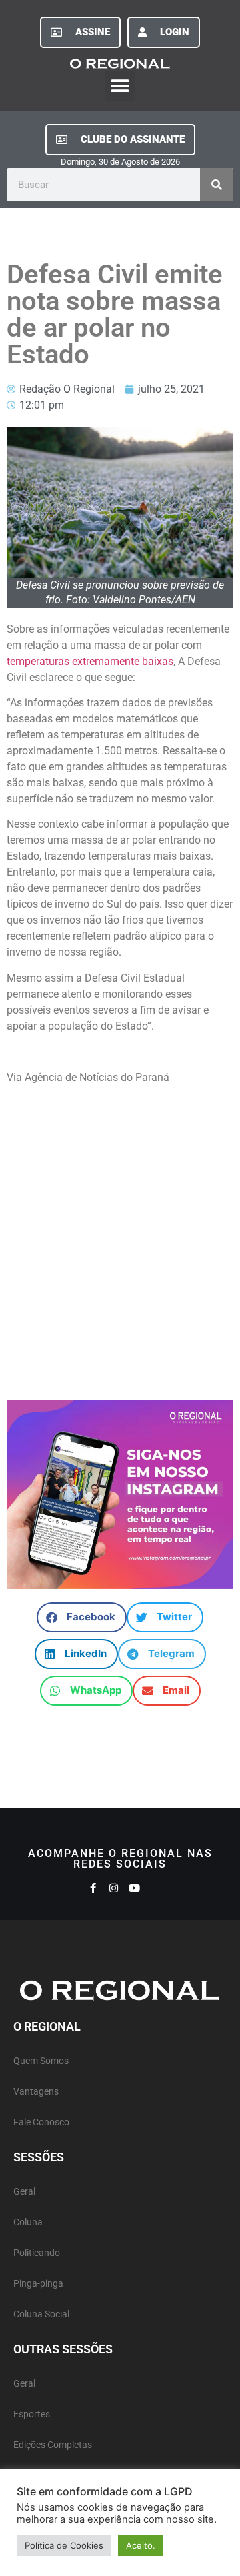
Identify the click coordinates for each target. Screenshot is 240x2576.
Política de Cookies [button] (64, 2545)
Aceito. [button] (141, 2545)
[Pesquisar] (217, 185)
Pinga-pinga (38, 2284)
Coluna (28, 2222)
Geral (24, 2192)
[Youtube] (134, 1888)
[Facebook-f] (93, 1888)
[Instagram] (114, 1888)
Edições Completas (53, 2445)
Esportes (32, 2414)
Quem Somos (41, 2061)
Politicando (37, 2253)
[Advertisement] (120, 1236)
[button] (120, 86)
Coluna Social (41, 2314)
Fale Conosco (41, 2122)
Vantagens (36, 2092)
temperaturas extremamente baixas (90, 661)
